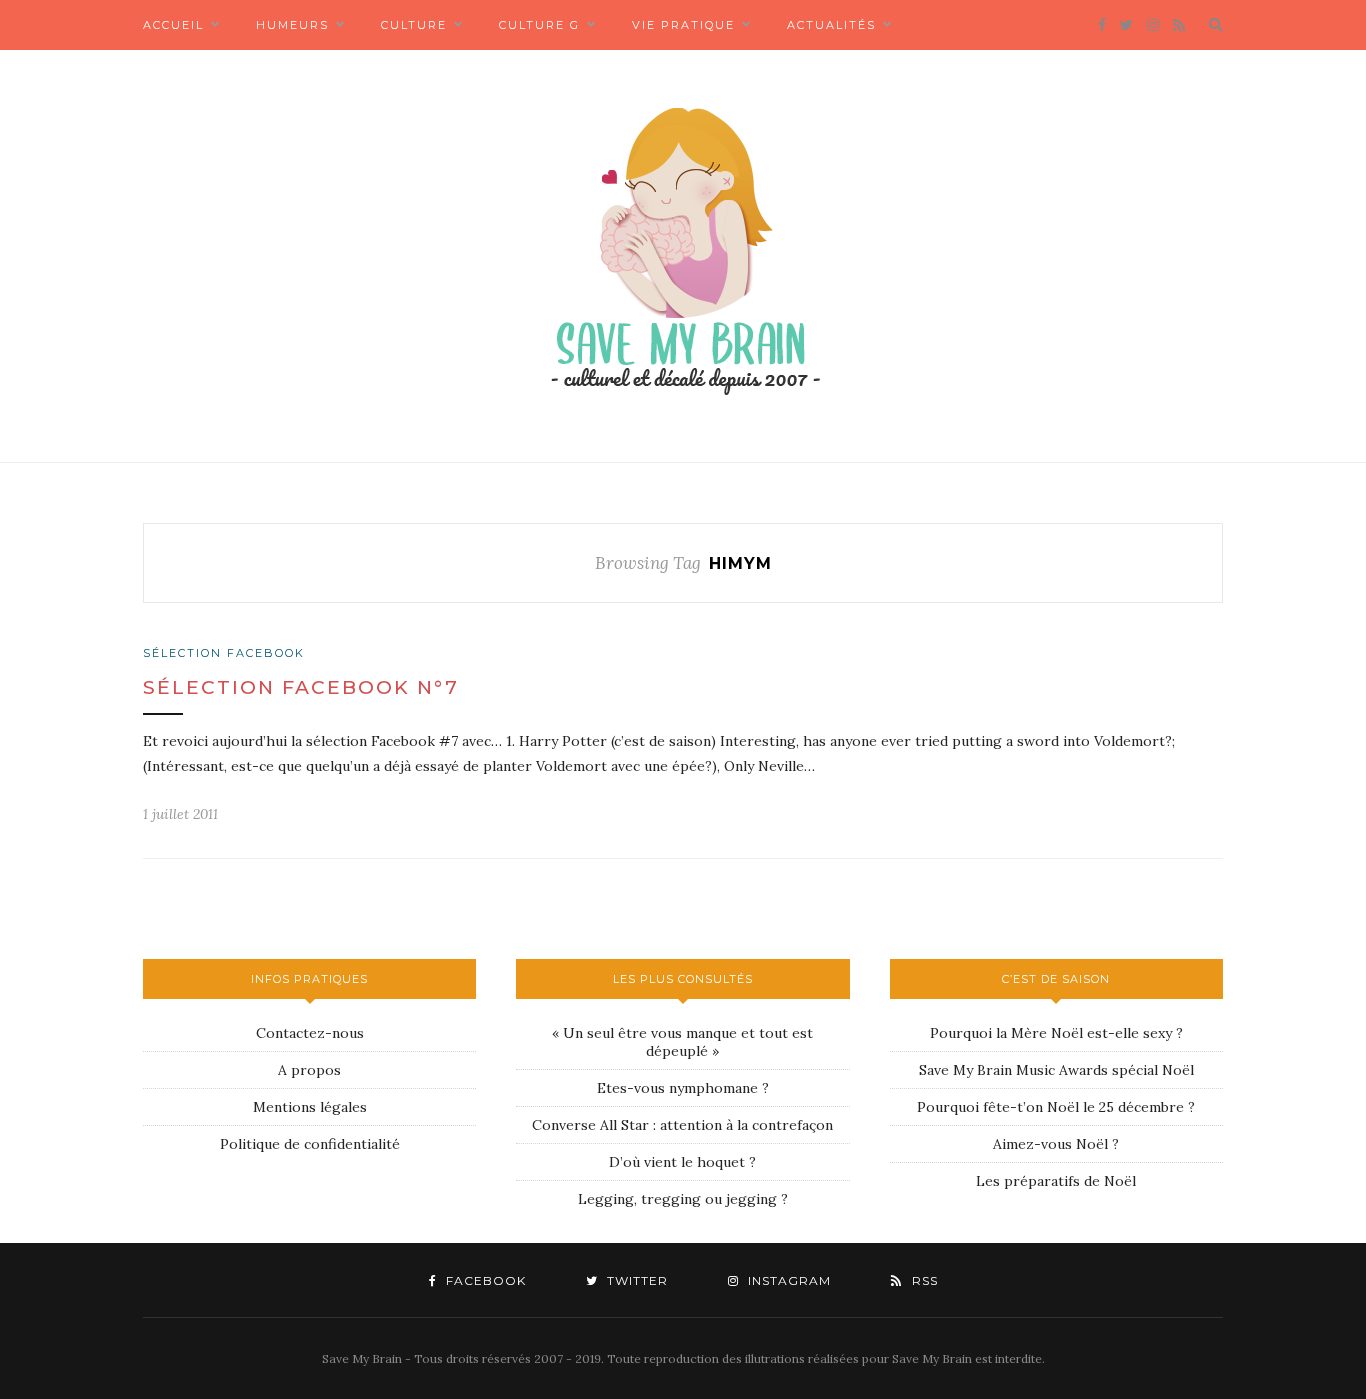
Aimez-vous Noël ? (1056, 1144)
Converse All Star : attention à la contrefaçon (682, 1125)
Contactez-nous (310, 1033)
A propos (309, 1070)
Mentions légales (310, 1107)
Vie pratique (683, 25)
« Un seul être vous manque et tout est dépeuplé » (682, 1042)
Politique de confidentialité (310, 1144)
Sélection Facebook (224, 653)
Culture (414, 25)
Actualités (831, 25)
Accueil (173, 25)
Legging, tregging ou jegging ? (683, 1199)
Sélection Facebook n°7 (301, 687)
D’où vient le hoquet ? (682, 1162)
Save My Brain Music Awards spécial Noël (1056, 1070)
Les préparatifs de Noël (1056, 1181)
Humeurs (292, 25)
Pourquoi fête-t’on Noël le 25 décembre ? (1056, 1107)
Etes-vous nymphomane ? (683, 1088)
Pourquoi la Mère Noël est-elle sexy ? (1056, 1033)
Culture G (539, 25)
